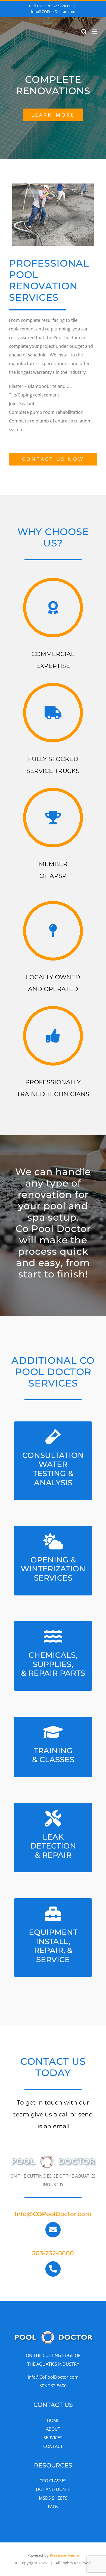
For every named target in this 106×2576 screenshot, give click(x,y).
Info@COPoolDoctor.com (53, 12)
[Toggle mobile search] (84, 32)
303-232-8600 (53, 2253)
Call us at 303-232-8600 (50, 6)
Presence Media (64, 2555)
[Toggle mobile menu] (95, 32)
